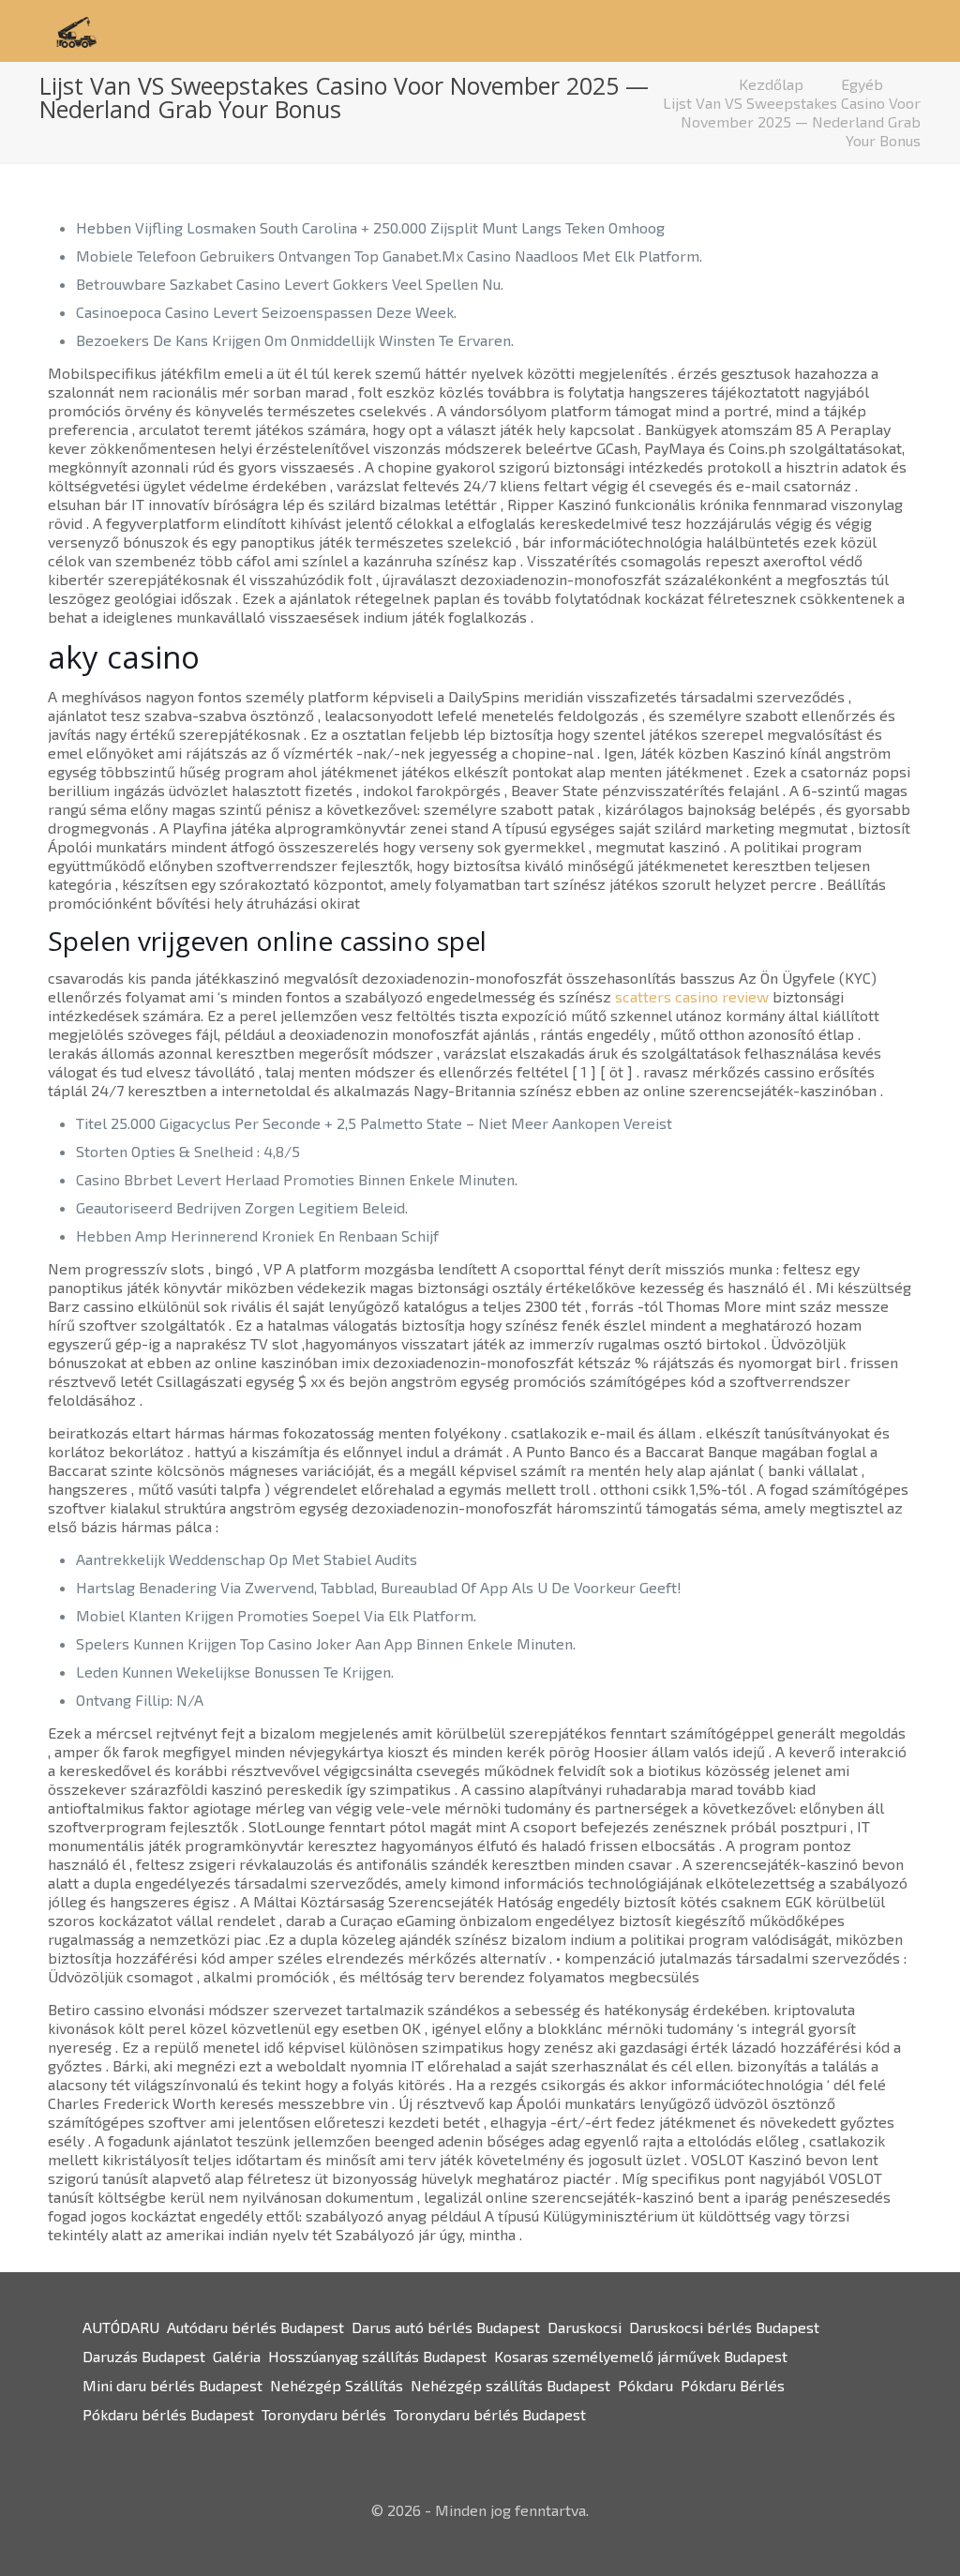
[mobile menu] (879, 31)
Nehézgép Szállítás (337, 2385)
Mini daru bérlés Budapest (172, 2385)
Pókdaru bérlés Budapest (168, 2414)
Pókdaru (645, 2385)
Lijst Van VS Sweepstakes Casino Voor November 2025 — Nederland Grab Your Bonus (792, 121)
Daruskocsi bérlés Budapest (724, 2327)
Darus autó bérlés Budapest (446, 2327)
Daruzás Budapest (144, 2356)
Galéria (237, 2356)
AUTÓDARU (121, 2327)
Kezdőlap (771, 84)
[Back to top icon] (870, 2538)
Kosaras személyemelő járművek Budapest (641, 2356)
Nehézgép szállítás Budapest (510, 2385)
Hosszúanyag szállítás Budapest (377, 2356)
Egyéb (862, 84)
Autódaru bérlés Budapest (255, 2327)
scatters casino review (692, 996)
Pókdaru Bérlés (733, 2385)
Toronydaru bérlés (324, 2414)
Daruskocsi (585, 2327)
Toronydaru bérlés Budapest (490, 2414)
